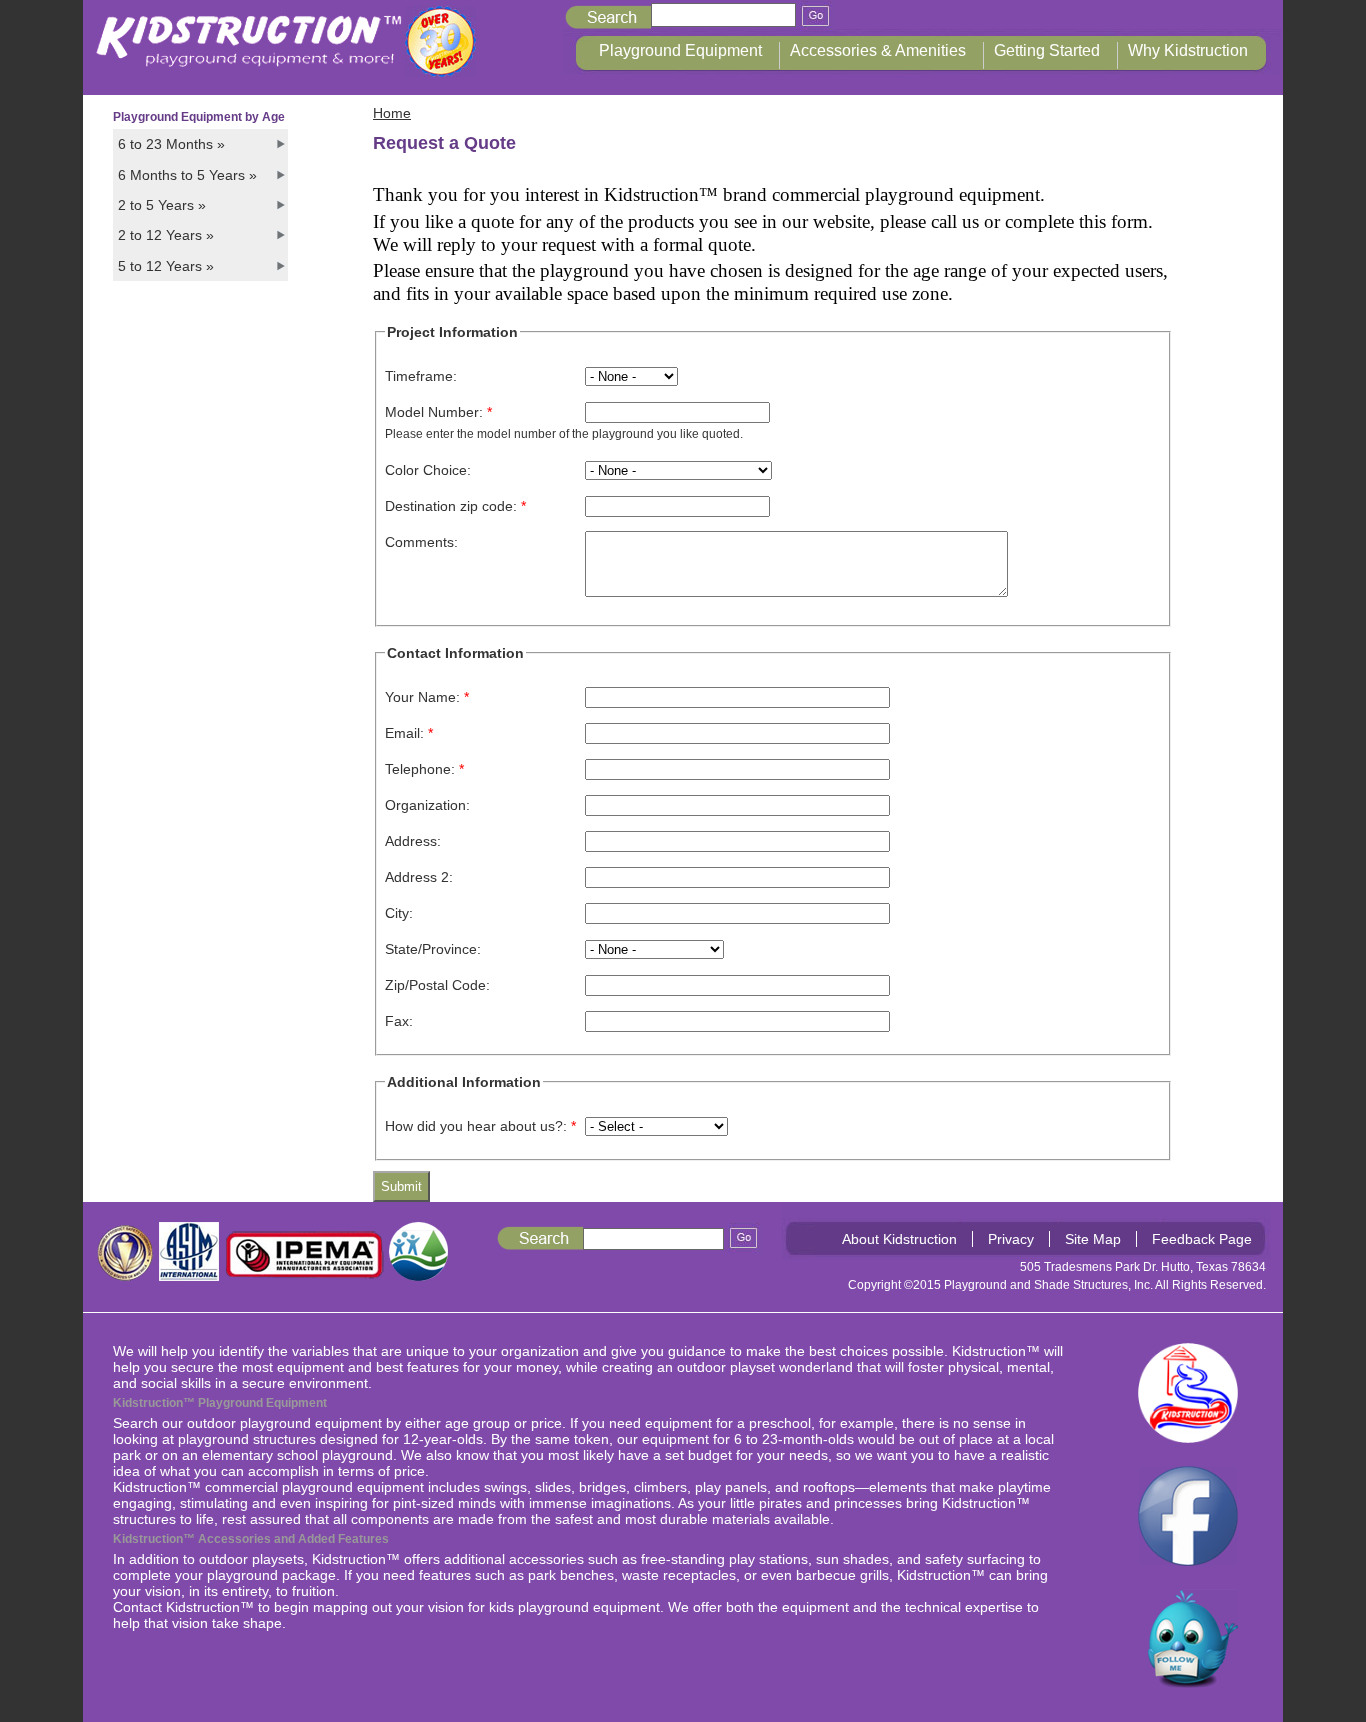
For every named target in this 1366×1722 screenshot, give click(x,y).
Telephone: (424, 769)
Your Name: (427, 697)
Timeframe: (421, 376)
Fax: (399, 1021)
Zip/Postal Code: (437, 985)
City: (399, 913)
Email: (409, 733)
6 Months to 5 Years (187, 175)
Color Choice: (428, 470)
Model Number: (438, 412)
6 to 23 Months (171, 144)
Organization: (427, 805)
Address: (413, 841)
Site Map (1093, 1239)
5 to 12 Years (166, 266)
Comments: (421, 542)
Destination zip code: (455, 506)
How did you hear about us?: (480, 1126)
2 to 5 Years (162, 205)
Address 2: (419, 877)
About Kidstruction (899, 1239)
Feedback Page (1202, 1239)
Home (392, 113)
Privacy (1011, 1239)
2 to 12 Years (166, 235)
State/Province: (433, 949)
